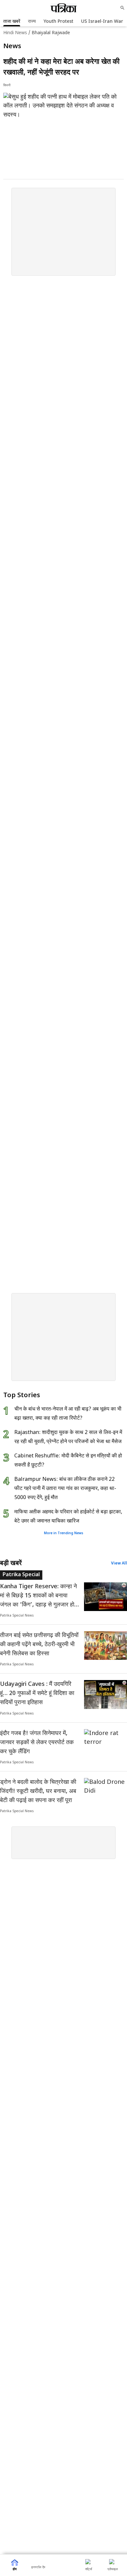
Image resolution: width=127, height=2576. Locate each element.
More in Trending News (64, 1533)
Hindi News (15, 33)
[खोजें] (122, 8)
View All (119, 1564)
